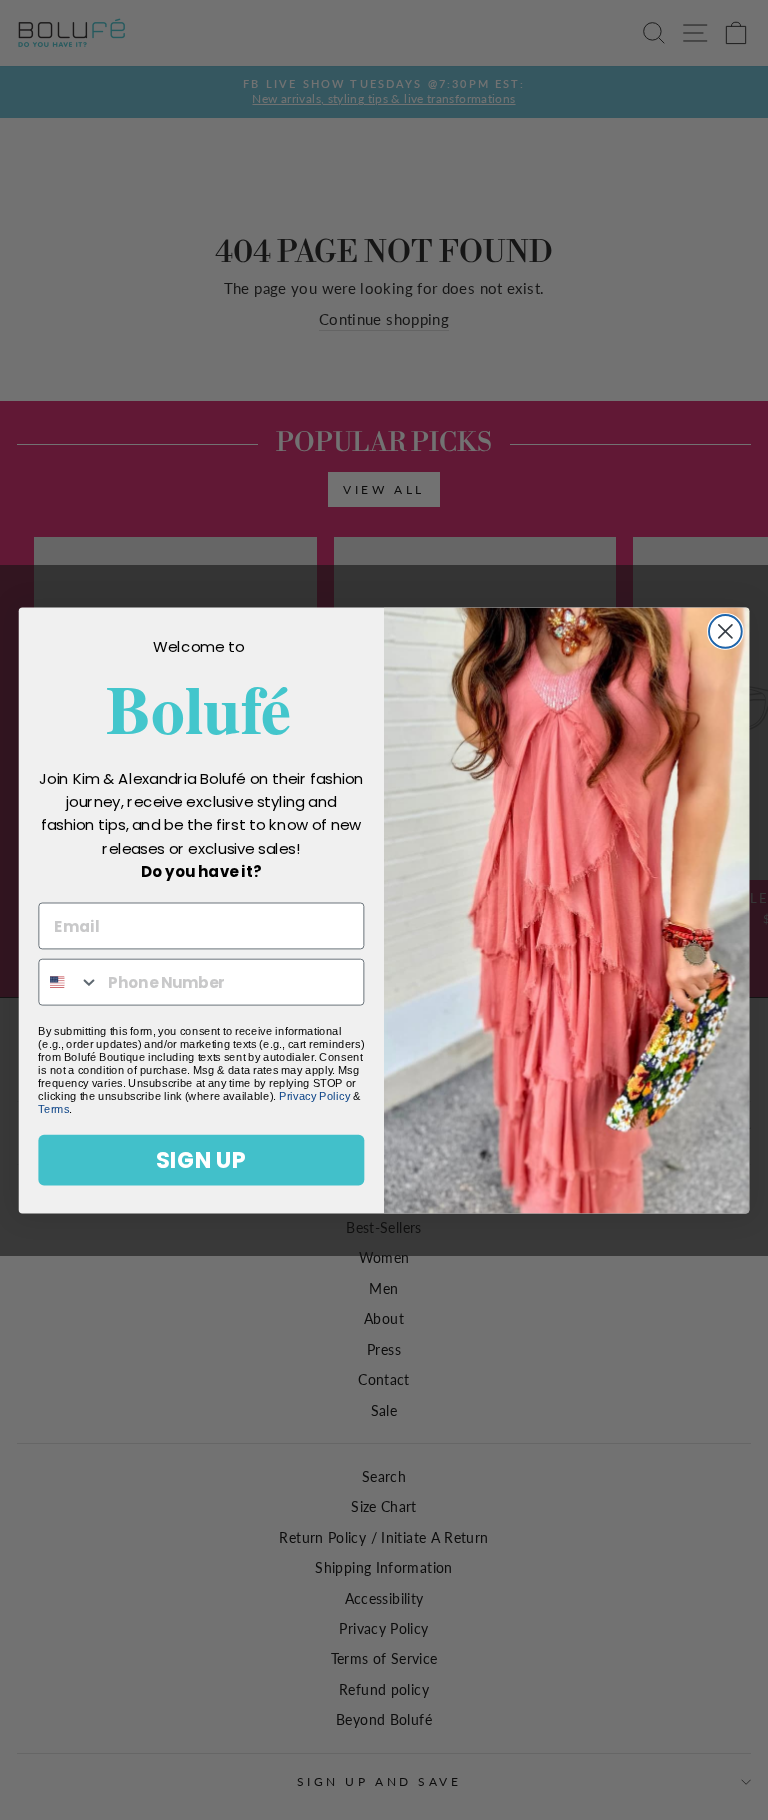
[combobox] (69, 981)
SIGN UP (201, 1159)
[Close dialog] (725, 631)
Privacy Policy (314, 1095)
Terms (53, 1108)
